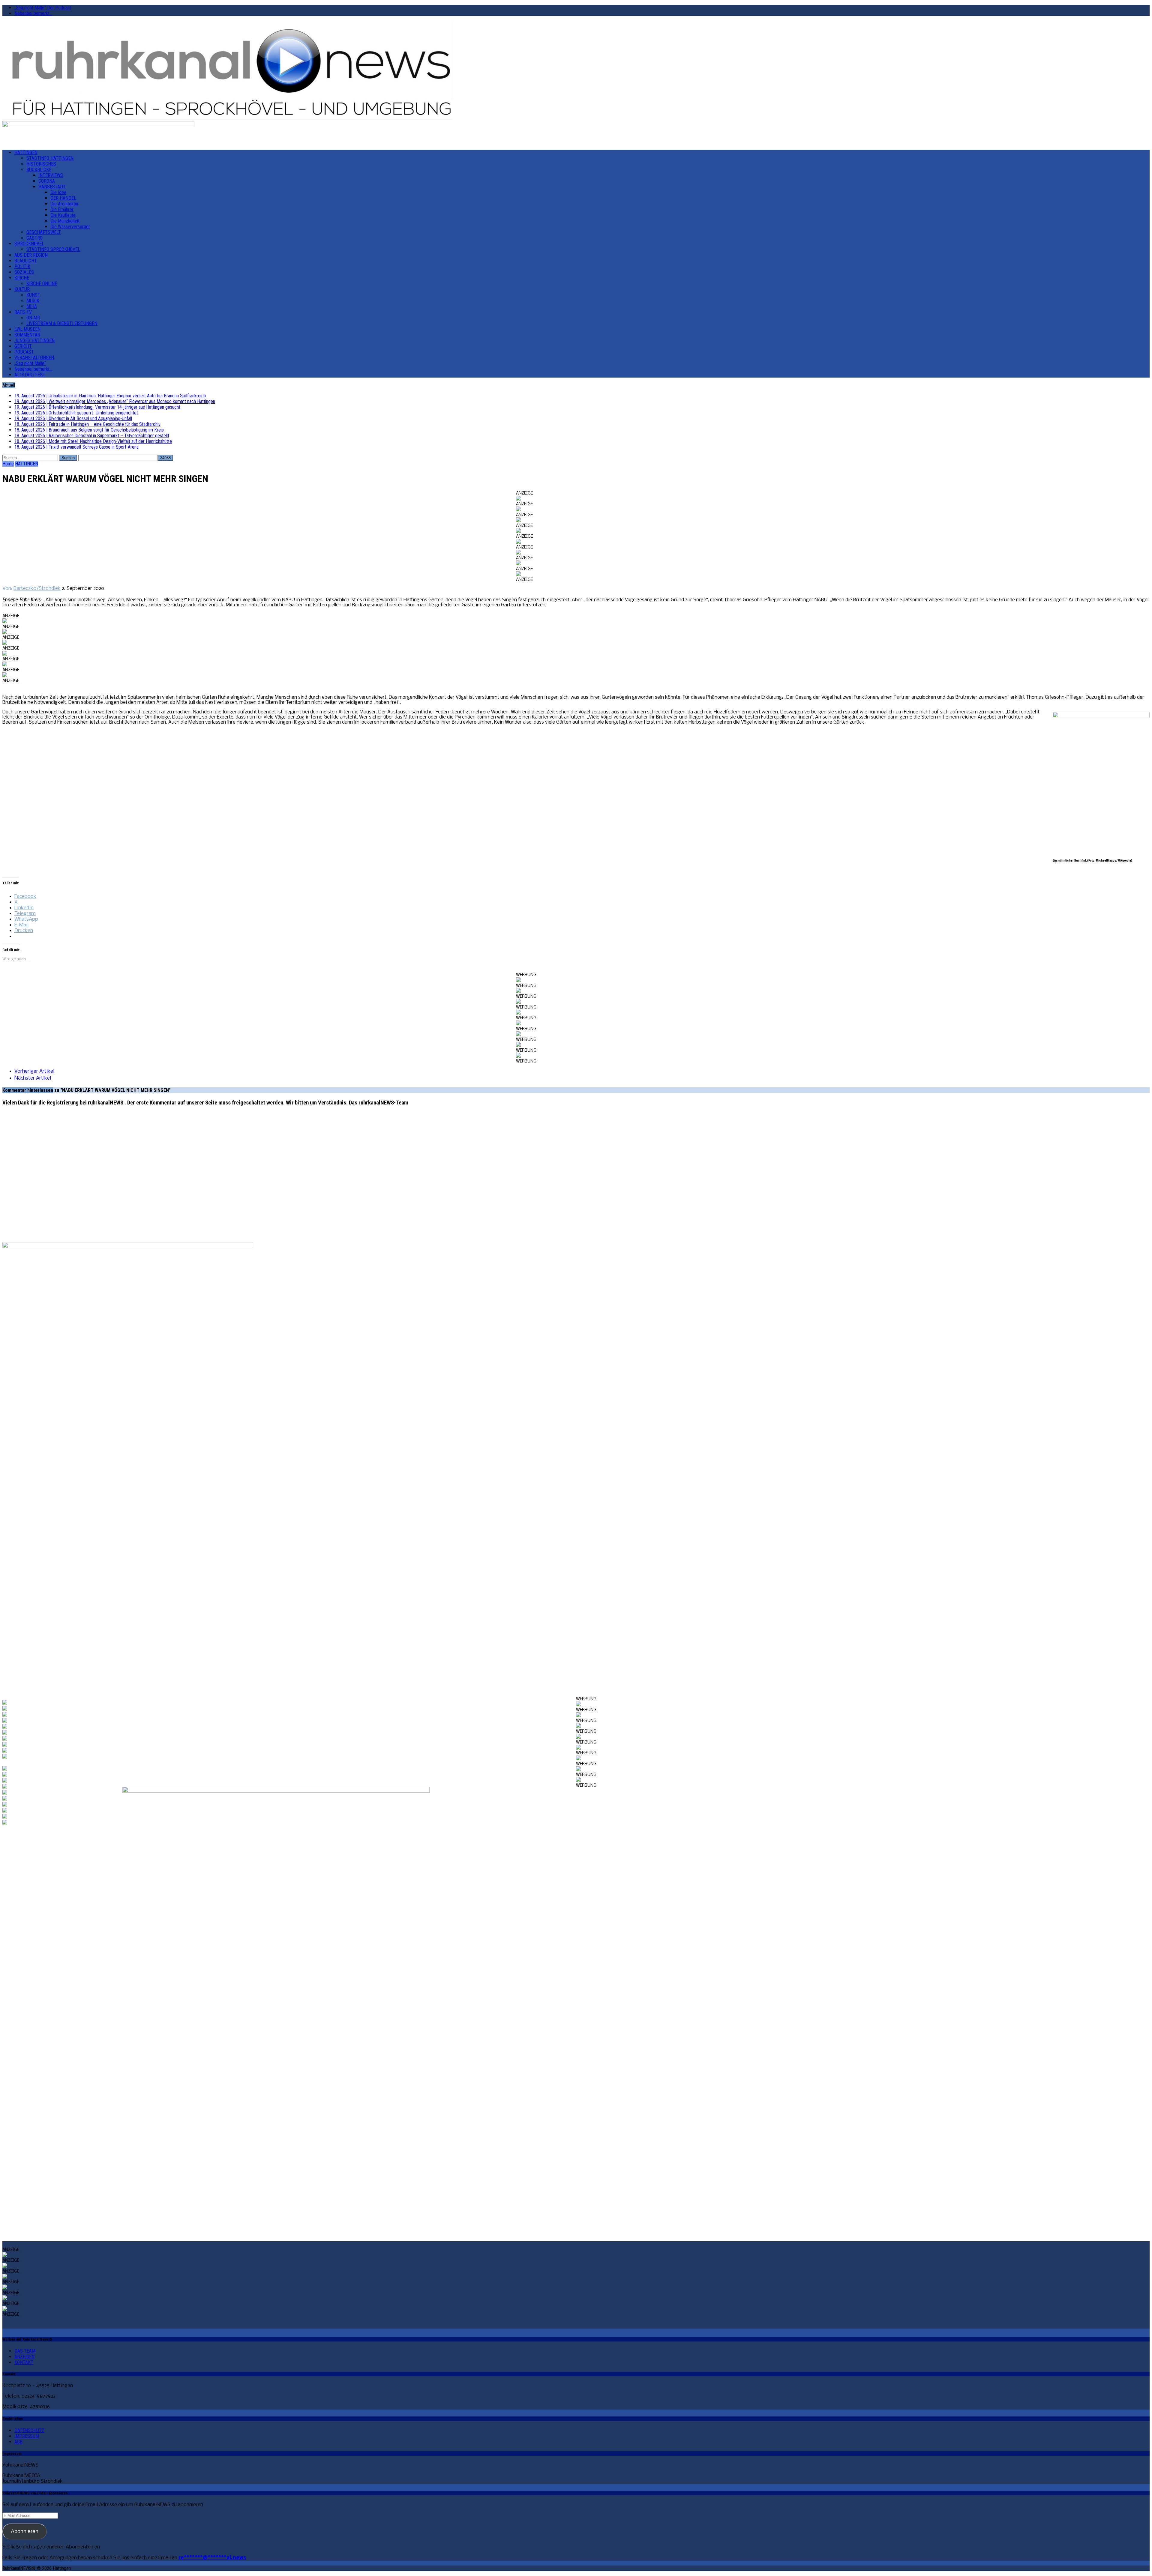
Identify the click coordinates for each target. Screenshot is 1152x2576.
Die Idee (58, 192)
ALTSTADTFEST (30, 375)
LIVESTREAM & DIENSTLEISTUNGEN (62, 323)
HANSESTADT (52, 187)
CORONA (47, 181)
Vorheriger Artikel (34, 1071)
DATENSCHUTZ (29, 2430)
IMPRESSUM (27, 2436)
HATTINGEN (26, 152)
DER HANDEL (63, 198)
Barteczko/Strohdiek (37, 589)
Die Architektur (64, 204)
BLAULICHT (26, 261)
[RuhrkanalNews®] (576, 71)
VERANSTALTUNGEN (34, 358)
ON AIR (33, 318)
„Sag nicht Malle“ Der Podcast (43, 8)
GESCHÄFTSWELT (44, 232)
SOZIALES (24, 272)
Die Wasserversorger (70, 227)
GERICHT (23, 346)
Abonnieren (25, 2531)
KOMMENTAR (27, 335)
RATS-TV (23, 312)
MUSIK (33, 301)
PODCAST (24, 352)
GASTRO (34, 238)
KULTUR (22, 289)
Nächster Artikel (33, 1078)
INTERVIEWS (51, 175)
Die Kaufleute (63, 215)
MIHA (32, 306)
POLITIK (22, 266)
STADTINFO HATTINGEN (50, 158)
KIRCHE (22, 278)
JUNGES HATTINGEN (34, 341)
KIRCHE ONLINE (42, 284)
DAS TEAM (25, 2351)
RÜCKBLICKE (39, 170)
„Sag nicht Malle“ (30, 363)
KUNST (33, 295)
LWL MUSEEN (27, 329)
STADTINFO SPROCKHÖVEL (53, 249)
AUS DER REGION (31, 255)
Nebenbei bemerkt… (33, 13)
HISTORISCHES (41, 164)
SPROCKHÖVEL (29, 244)
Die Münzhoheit (65, 221)
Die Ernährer (62, 209)
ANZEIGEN (24, 2357)
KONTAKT (24, 2362)
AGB (18, 2442)
